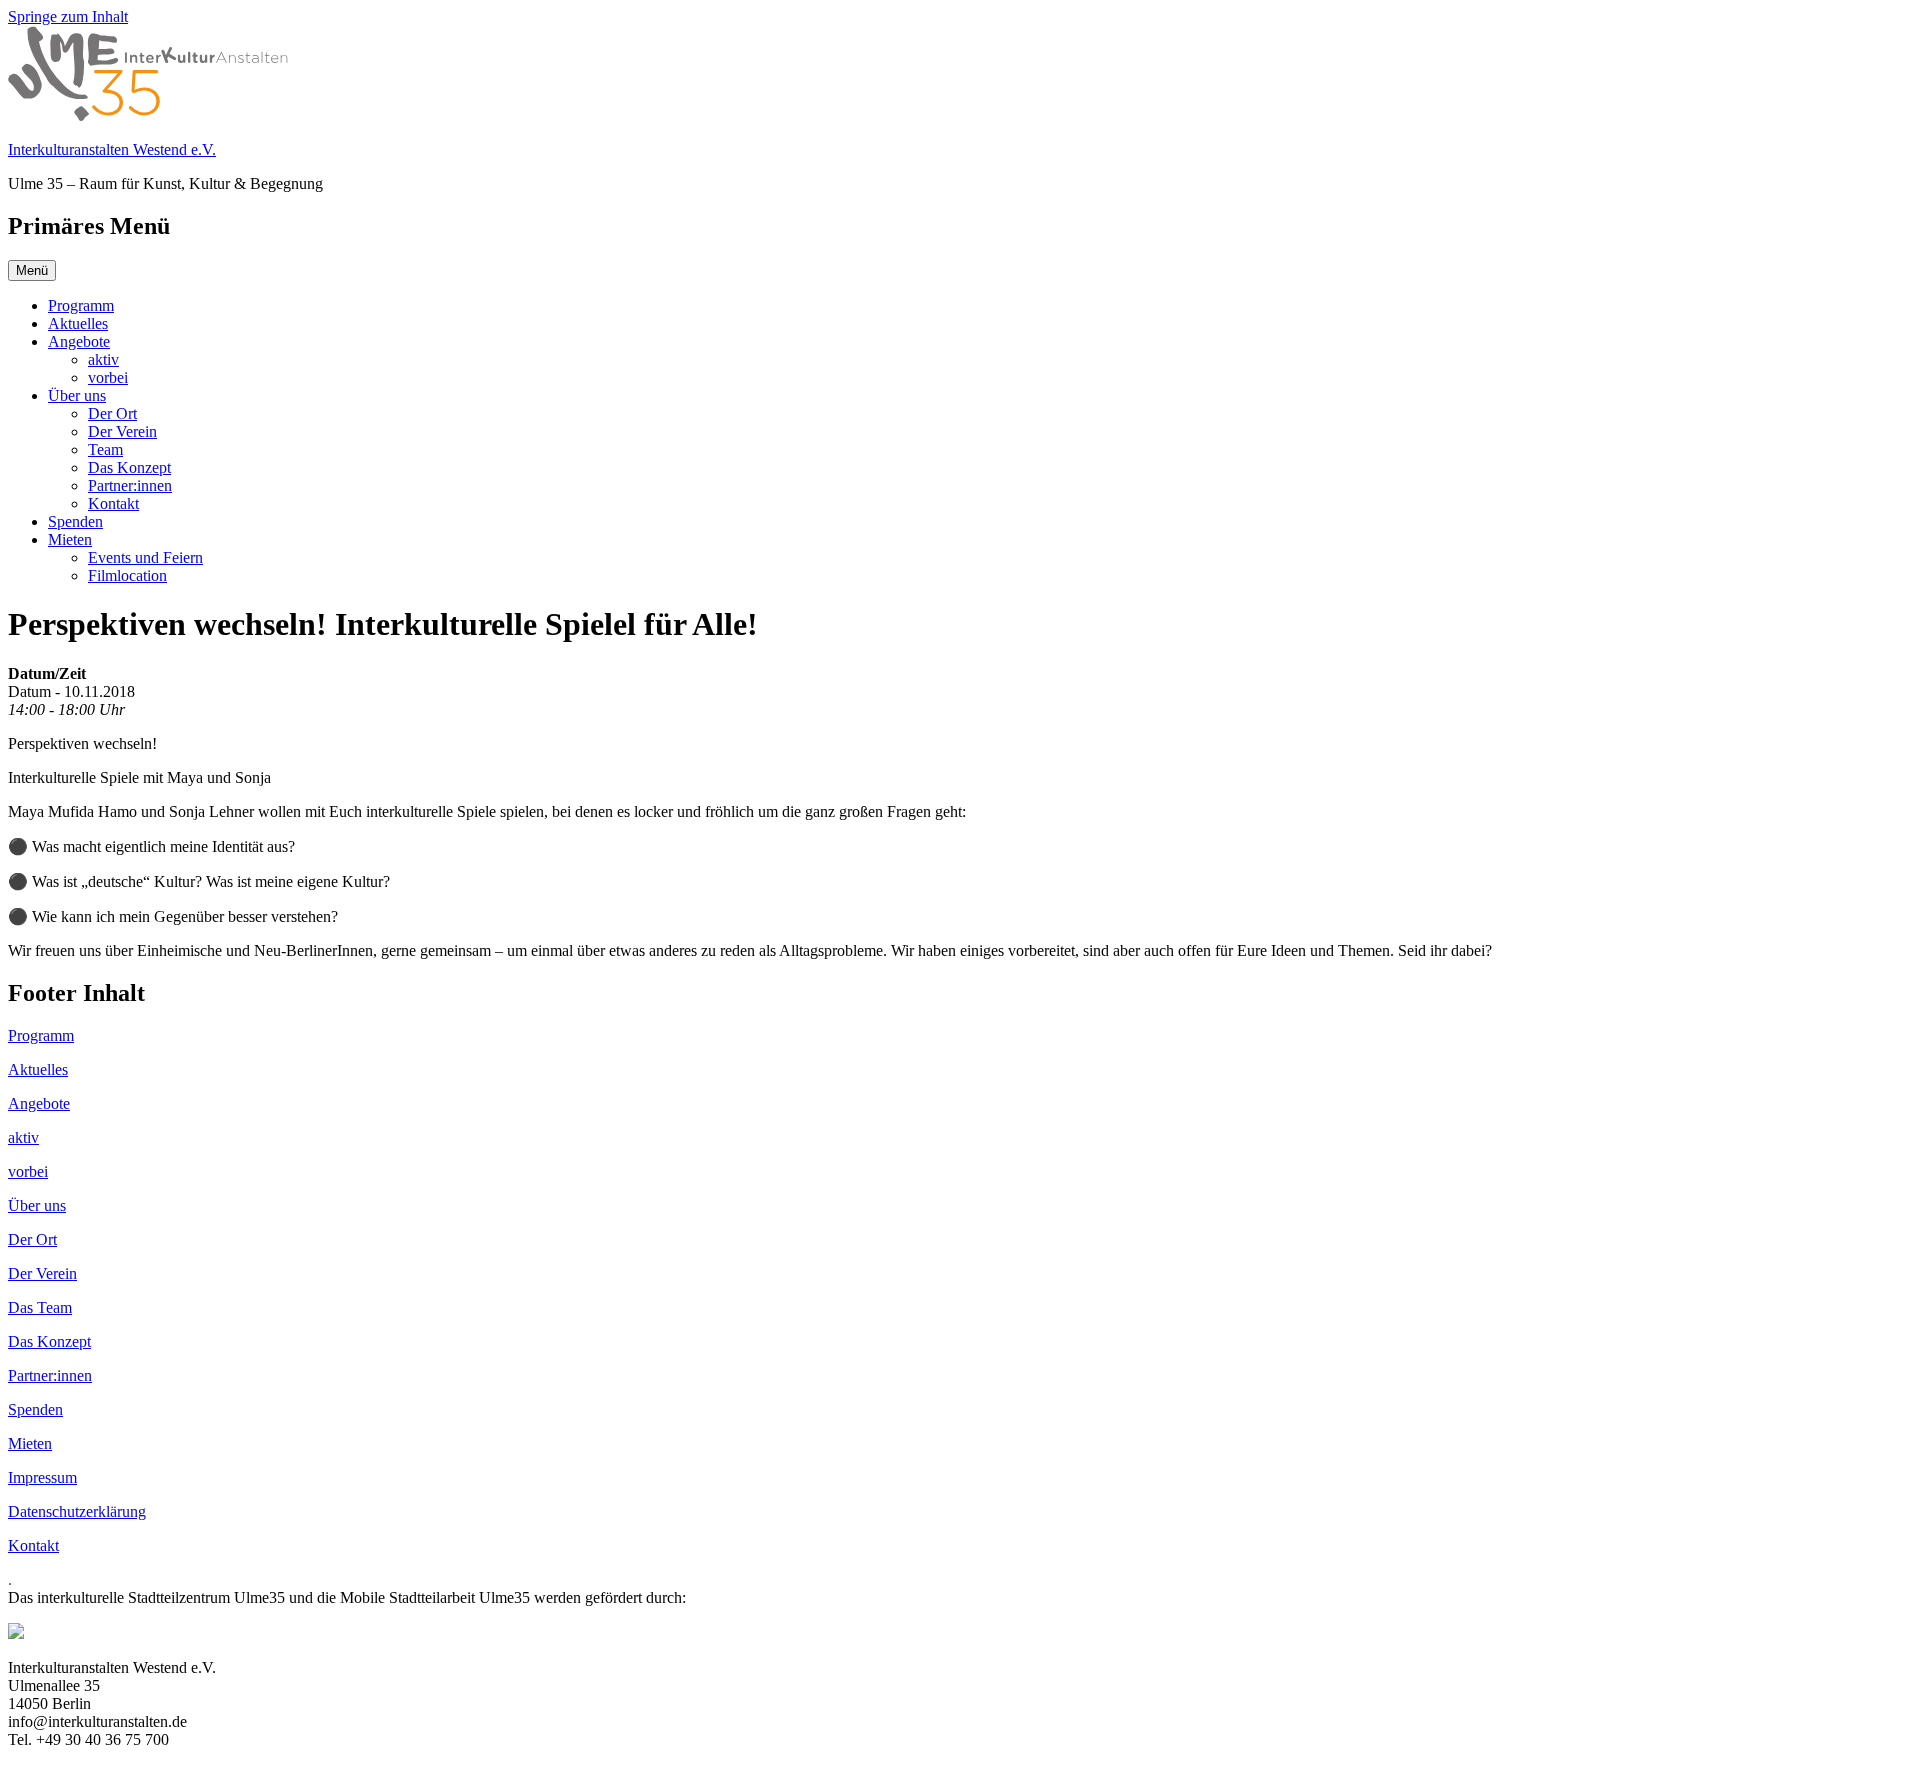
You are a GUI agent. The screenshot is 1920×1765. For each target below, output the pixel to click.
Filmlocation (127, 575)
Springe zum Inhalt (68, 16)
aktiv (103, 359)
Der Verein (122, 431)
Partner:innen (130, 485)
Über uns (77, 395)
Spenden (75, 521)
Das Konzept (129, 467)
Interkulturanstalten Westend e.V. (112, 149)
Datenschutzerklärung (77, 1511)
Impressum (42, 1477)
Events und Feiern (145, 557)
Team (105, 449)
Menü (32, 270)
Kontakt (113, 503)
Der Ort (112, 413)
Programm (81, 305)
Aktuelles (78, 323)
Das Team (40, 1307)
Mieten (70, 539)
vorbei (108, 377)
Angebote (79, 341)
